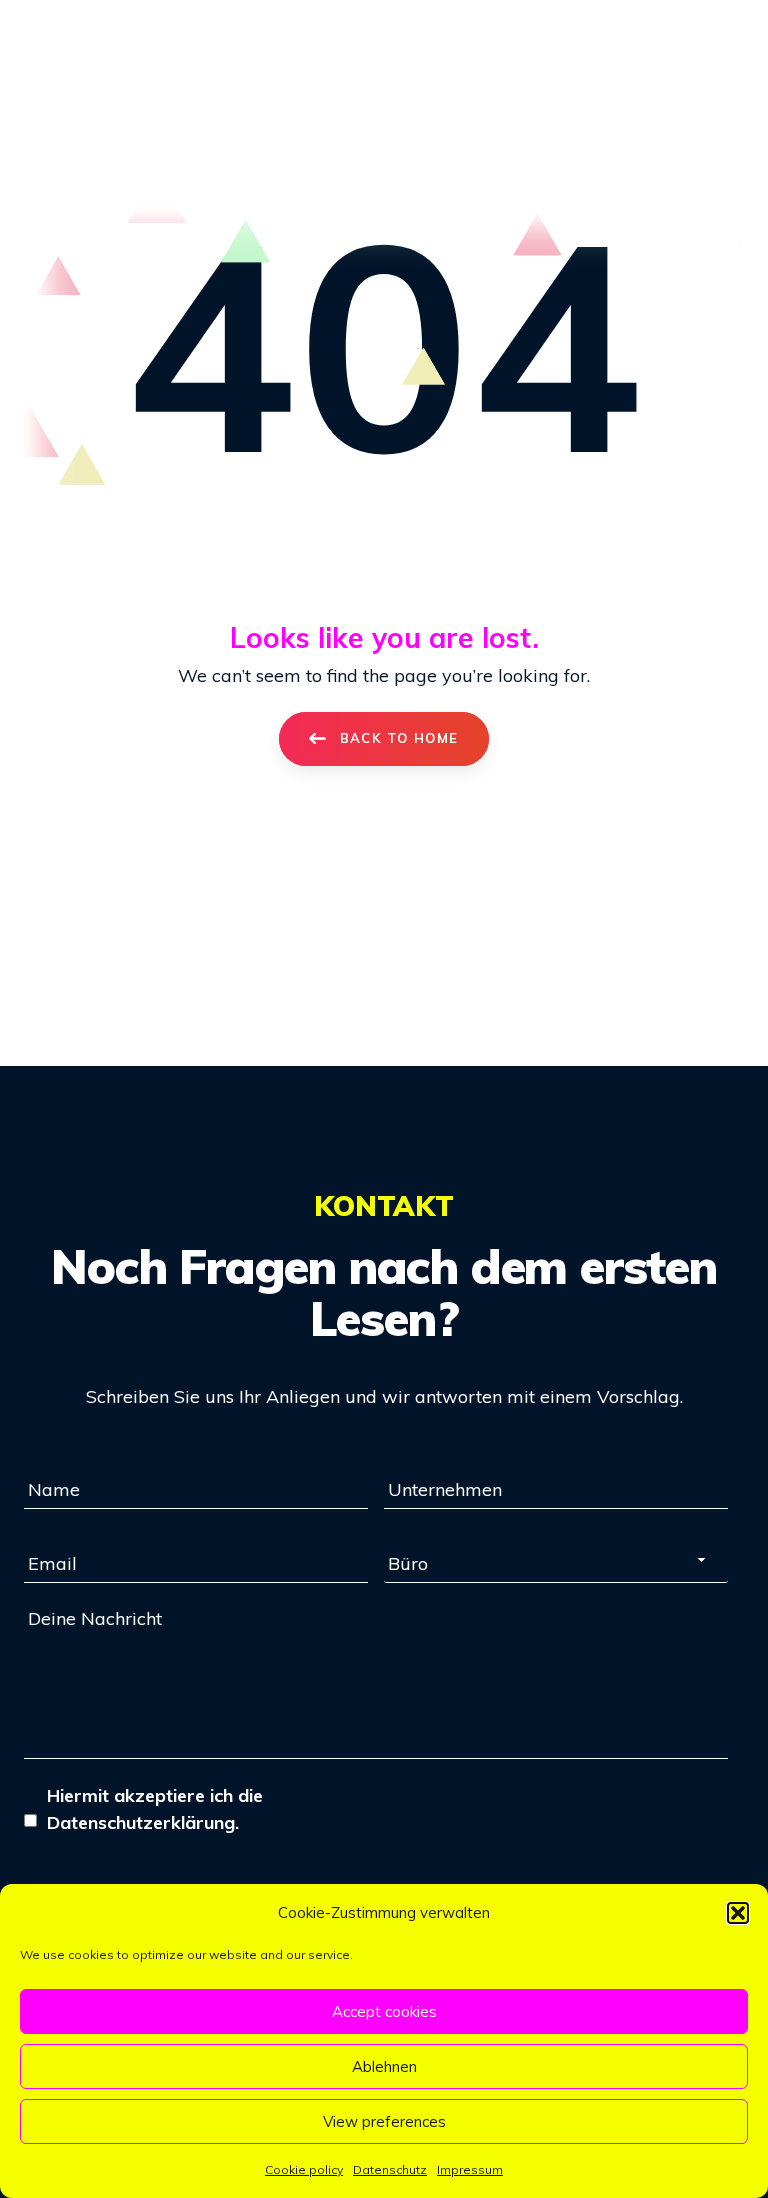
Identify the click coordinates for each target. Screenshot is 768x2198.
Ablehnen (384, 2066)
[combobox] (556, 1564)
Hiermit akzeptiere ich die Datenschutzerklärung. (155, 1809)
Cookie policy (304, 2169)
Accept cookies (384, 2011)
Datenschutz (390, 2169)
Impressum (470, 2169)
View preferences (384, 2121)
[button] (738, 1913)
